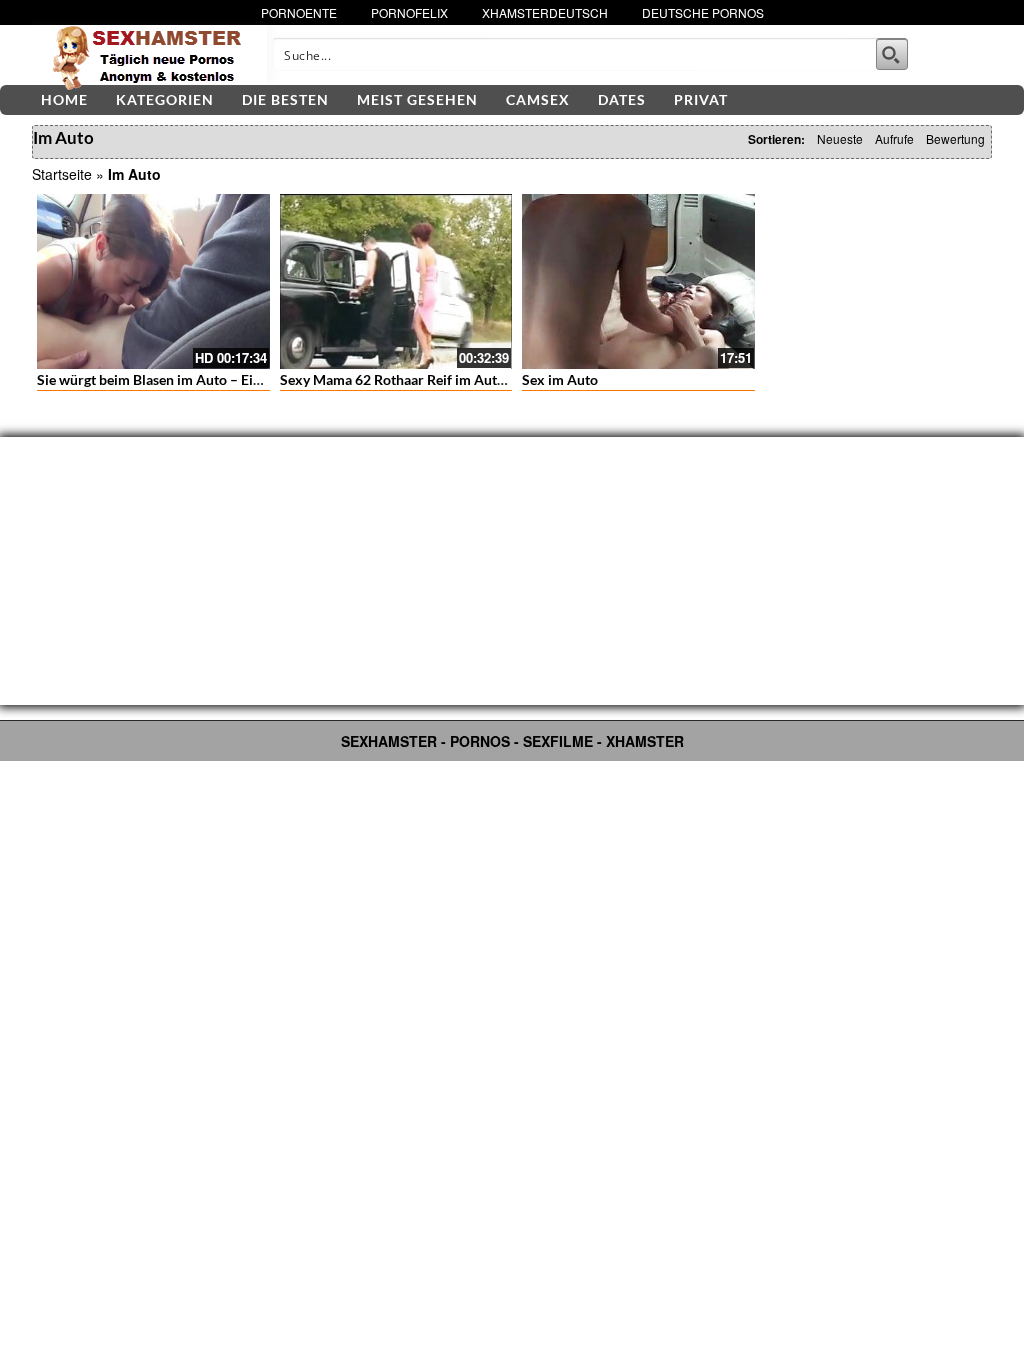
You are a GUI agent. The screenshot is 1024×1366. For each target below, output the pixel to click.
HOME (64, 99)
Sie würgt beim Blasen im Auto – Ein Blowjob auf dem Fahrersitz (236, 379)
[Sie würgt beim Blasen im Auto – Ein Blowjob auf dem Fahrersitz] (153, 281)
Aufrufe (894, 138)
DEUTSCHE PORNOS (703, 12)
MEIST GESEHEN (417, 99)
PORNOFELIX (409, 12)
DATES (622, 99)
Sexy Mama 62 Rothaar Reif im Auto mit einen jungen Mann (465, 379)
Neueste (840, 138)
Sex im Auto (560, 379)
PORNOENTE (299, 12)
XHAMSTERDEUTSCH (545, 12)
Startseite (62, 174)
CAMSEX (538, 99)
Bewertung (955, 138)
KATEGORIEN (165, 99)
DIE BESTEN (285, 99)
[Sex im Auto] (638, 281)
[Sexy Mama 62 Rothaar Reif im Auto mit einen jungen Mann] (396, 281)
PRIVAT (701, 99)
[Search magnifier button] (892, 54)
